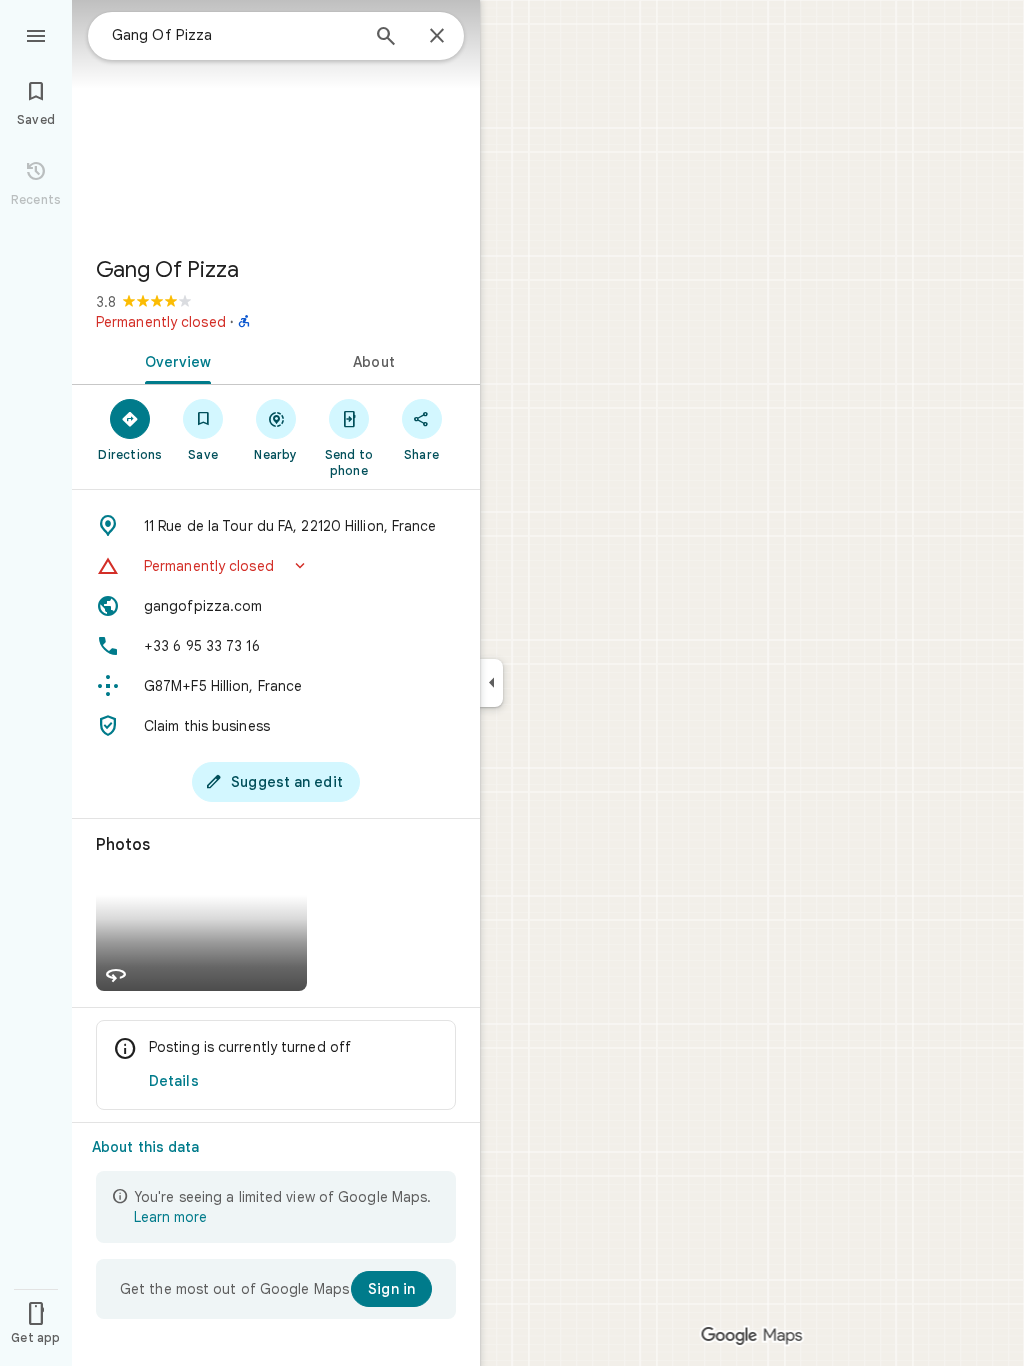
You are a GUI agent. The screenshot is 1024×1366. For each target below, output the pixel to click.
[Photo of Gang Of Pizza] (276, 120)
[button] (276, 566)
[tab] (174, 360)
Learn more (170, 1217)
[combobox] (235, 35)
